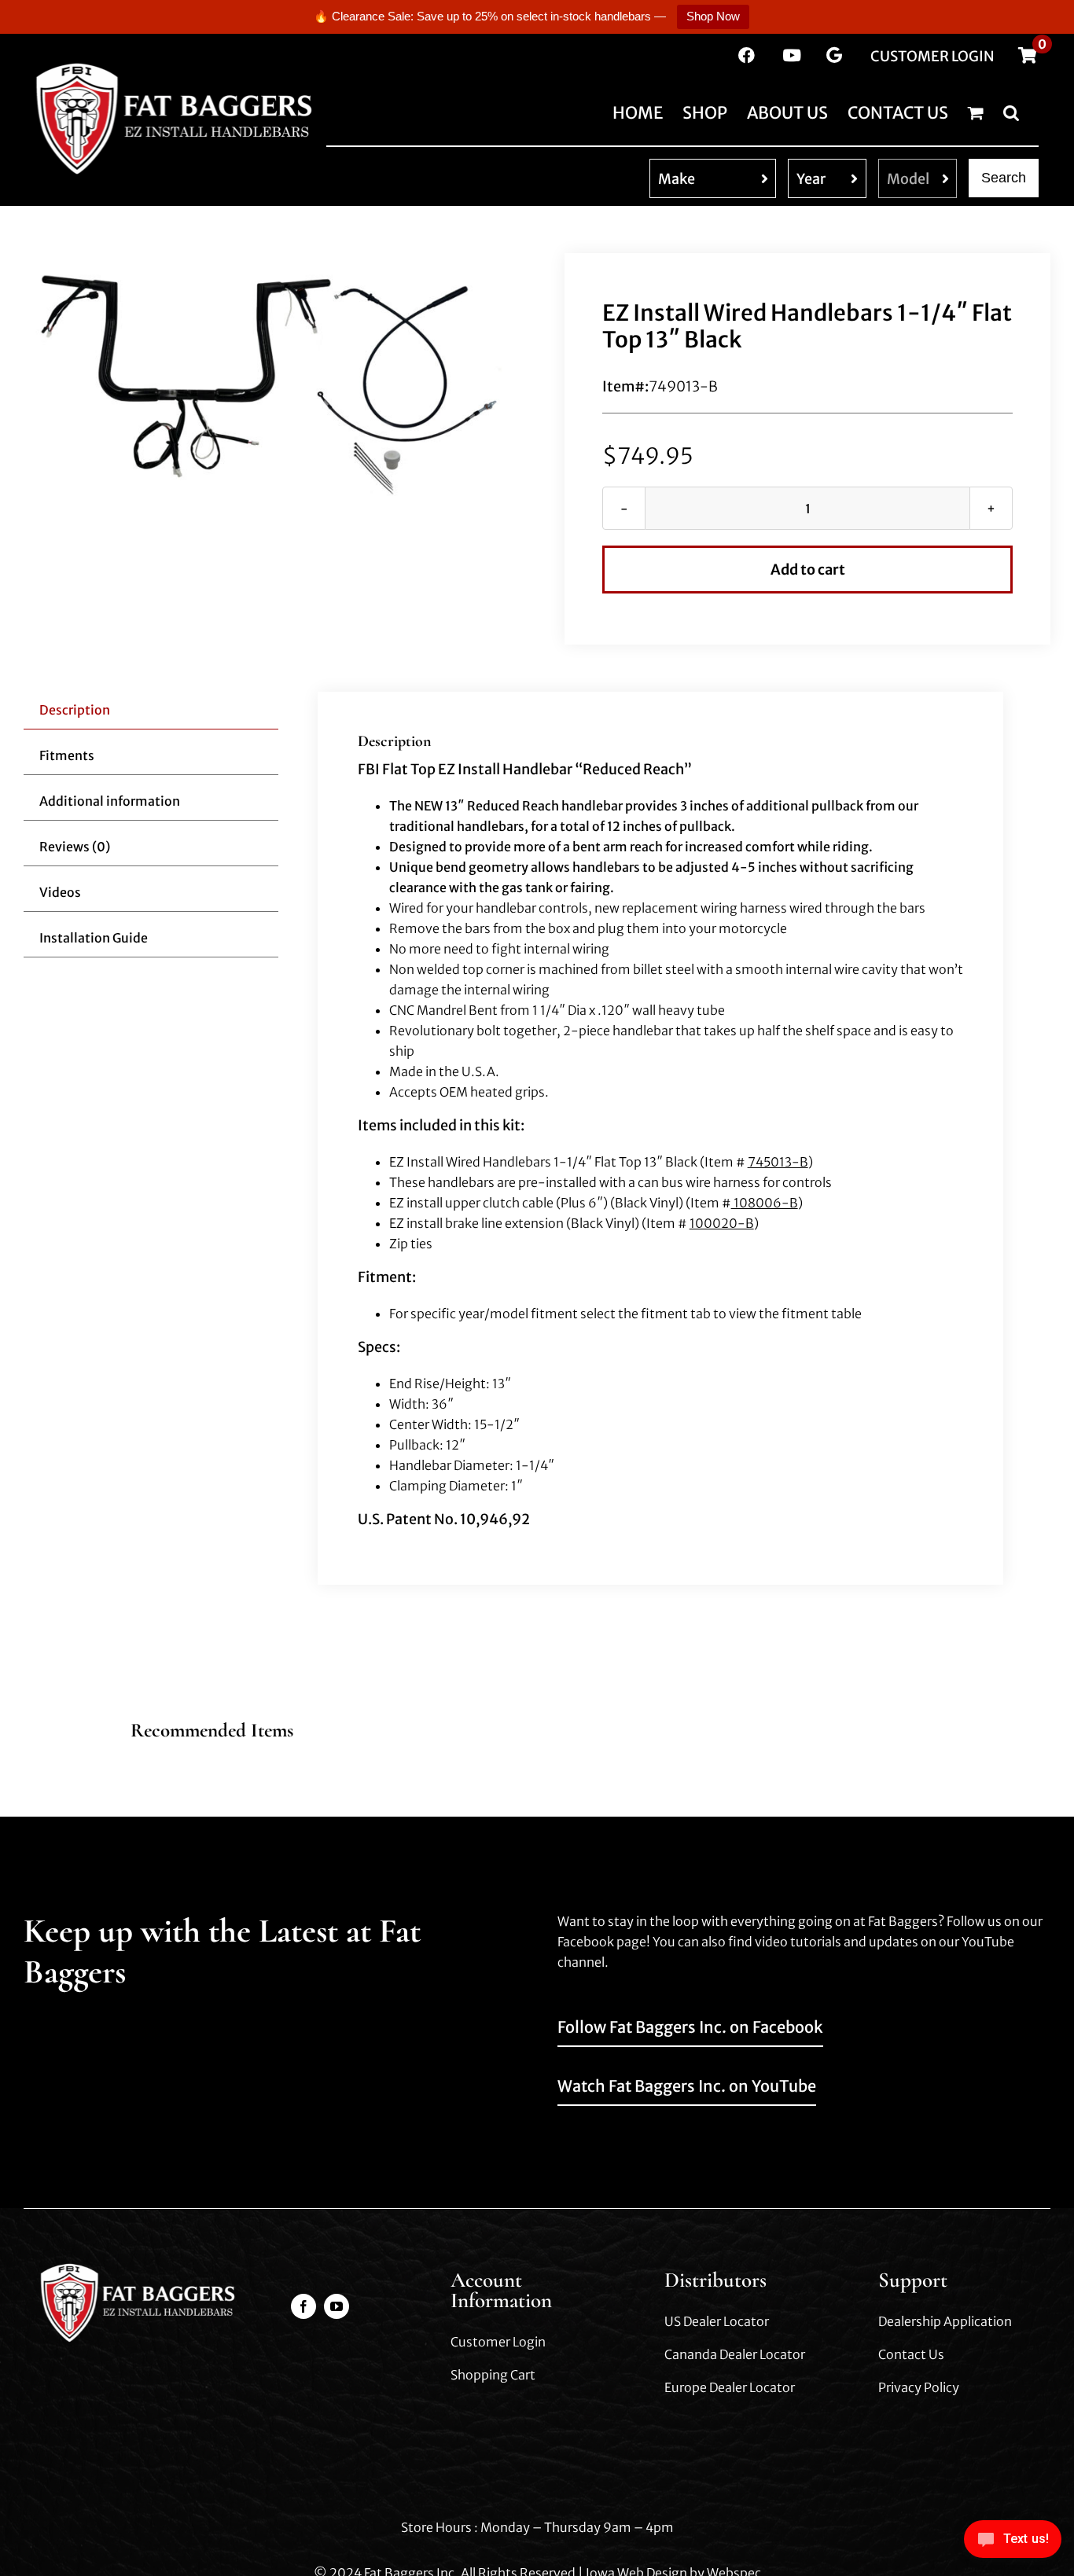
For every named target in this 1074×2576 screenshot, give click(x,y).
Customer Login (498, 2342)
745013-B (778, 1162)
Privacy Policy (919, 2387)
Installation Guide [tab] (94, 938)
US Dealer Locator (717, 2321)
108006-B (765, 1203)
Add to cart (808, 570)
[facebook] (303, 2306)
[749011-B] (267, 380)
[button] (1011, 112)
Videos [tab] (60, 892)
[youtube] (337, 2306)
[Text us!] (1013, 2543)
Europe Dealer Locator (730, 2387)
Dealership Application (945, 2321)
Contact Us (911, 2354)
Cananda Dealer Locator (735, 2354)
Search (1004, 178)
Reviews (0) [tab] (75, 847)
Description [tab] (75, 710)
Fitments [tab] (67, 755)
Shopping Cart (493, 2375)
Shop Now (713, 16)
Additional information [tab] (110, 801)
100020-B (722, 1223)
